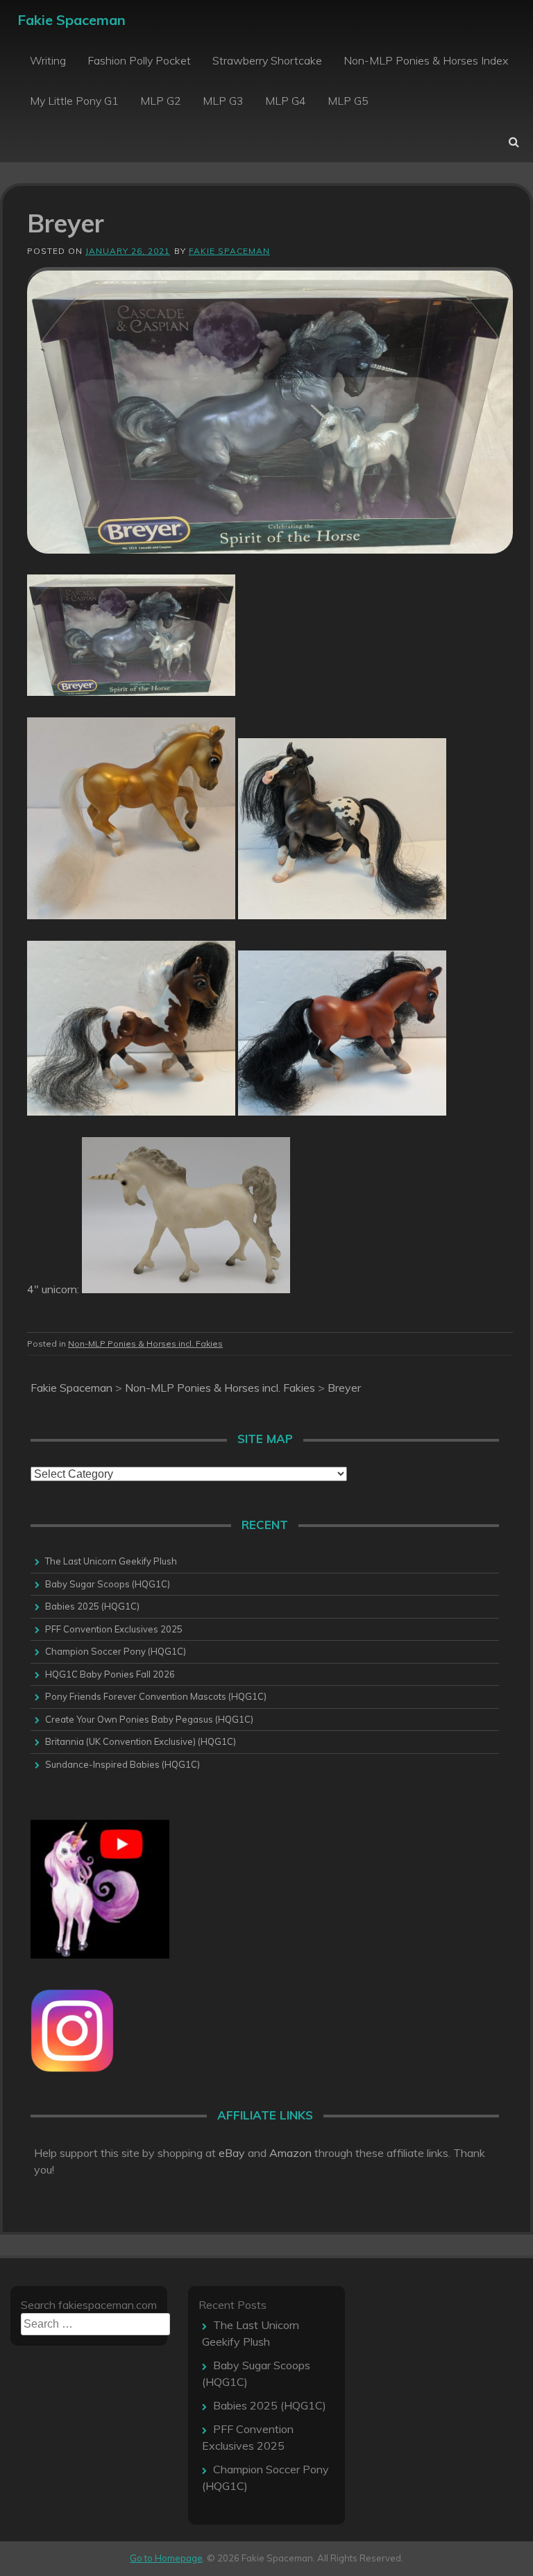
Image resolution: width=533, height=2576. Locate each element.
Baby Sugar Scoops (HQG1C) (108, 1584)
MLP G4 (286, 101)
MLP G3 (223, 101)
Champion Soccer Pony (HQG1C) (116, 1651)
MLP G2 (161, 101)
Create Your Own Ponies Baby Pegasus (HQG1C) (149, 1719)
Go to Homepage (166, 2558)
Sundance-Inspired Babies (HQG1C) (122, 1764)
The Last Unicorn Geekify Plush (111, 1561)
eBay (232, 2153)
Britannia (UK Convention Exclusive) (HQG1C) (141, 1741)
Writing (48, 60)
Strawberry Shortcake (267, 60)
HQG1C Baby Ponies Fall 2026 (110, 1674)
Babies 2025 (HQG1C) (92, 1606)
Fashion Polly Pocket (139, 60)
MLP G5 (348, 101)
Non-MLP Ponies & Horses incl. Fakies (145, 1344)
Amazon (290, 2153)
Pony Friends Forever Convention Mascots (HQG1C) (156, 1696)
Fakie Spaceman (71, 20)
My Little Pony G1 (74, 101)
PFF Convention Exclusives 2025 (114, 1629)
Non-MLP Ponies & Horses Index (426, 60)
